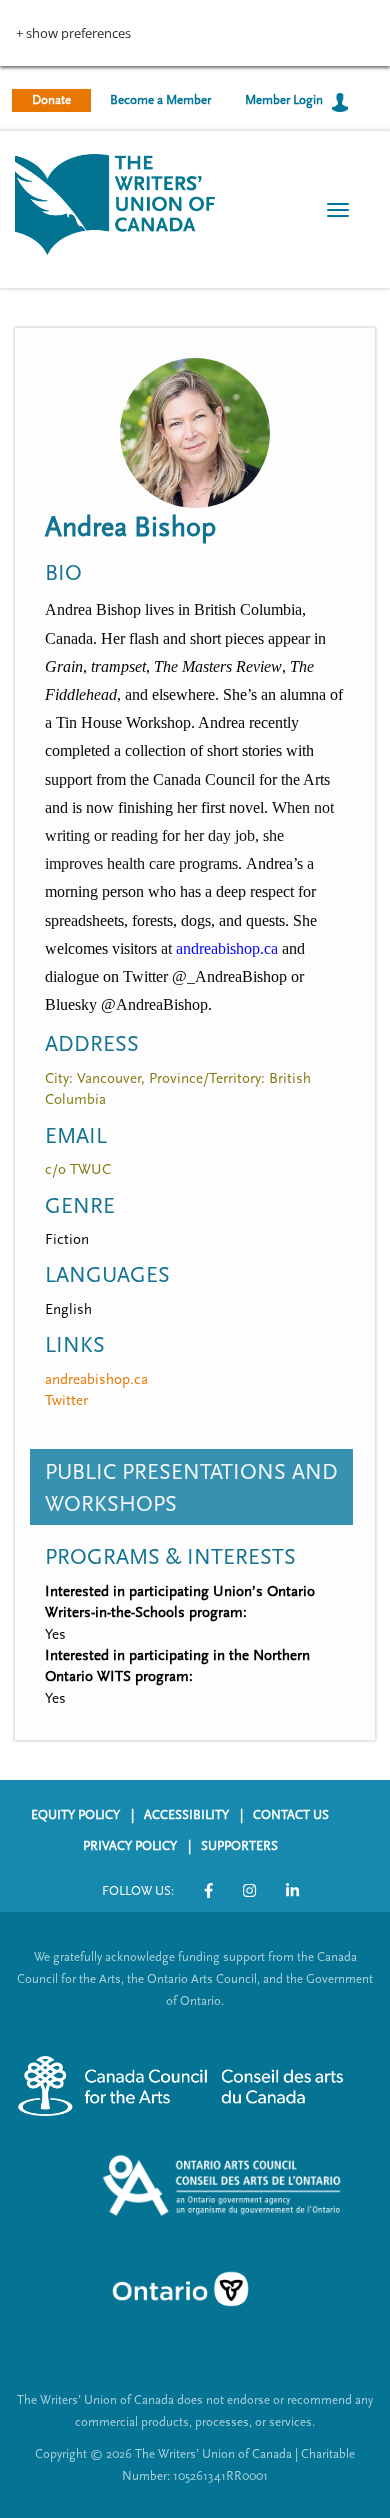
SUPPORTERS (239, 1846)
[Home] (115, 202)
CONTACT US (291, 1815)
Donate (51, 100)
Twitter (66, 1400)
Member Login (284, 100)
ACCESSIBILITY (186, 1815)
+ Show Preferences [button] (73, 33)
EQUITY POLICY (75, 1815)
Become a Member (160, 100)
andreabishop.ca (96, 1379)
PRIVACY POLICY (130, 1846)
